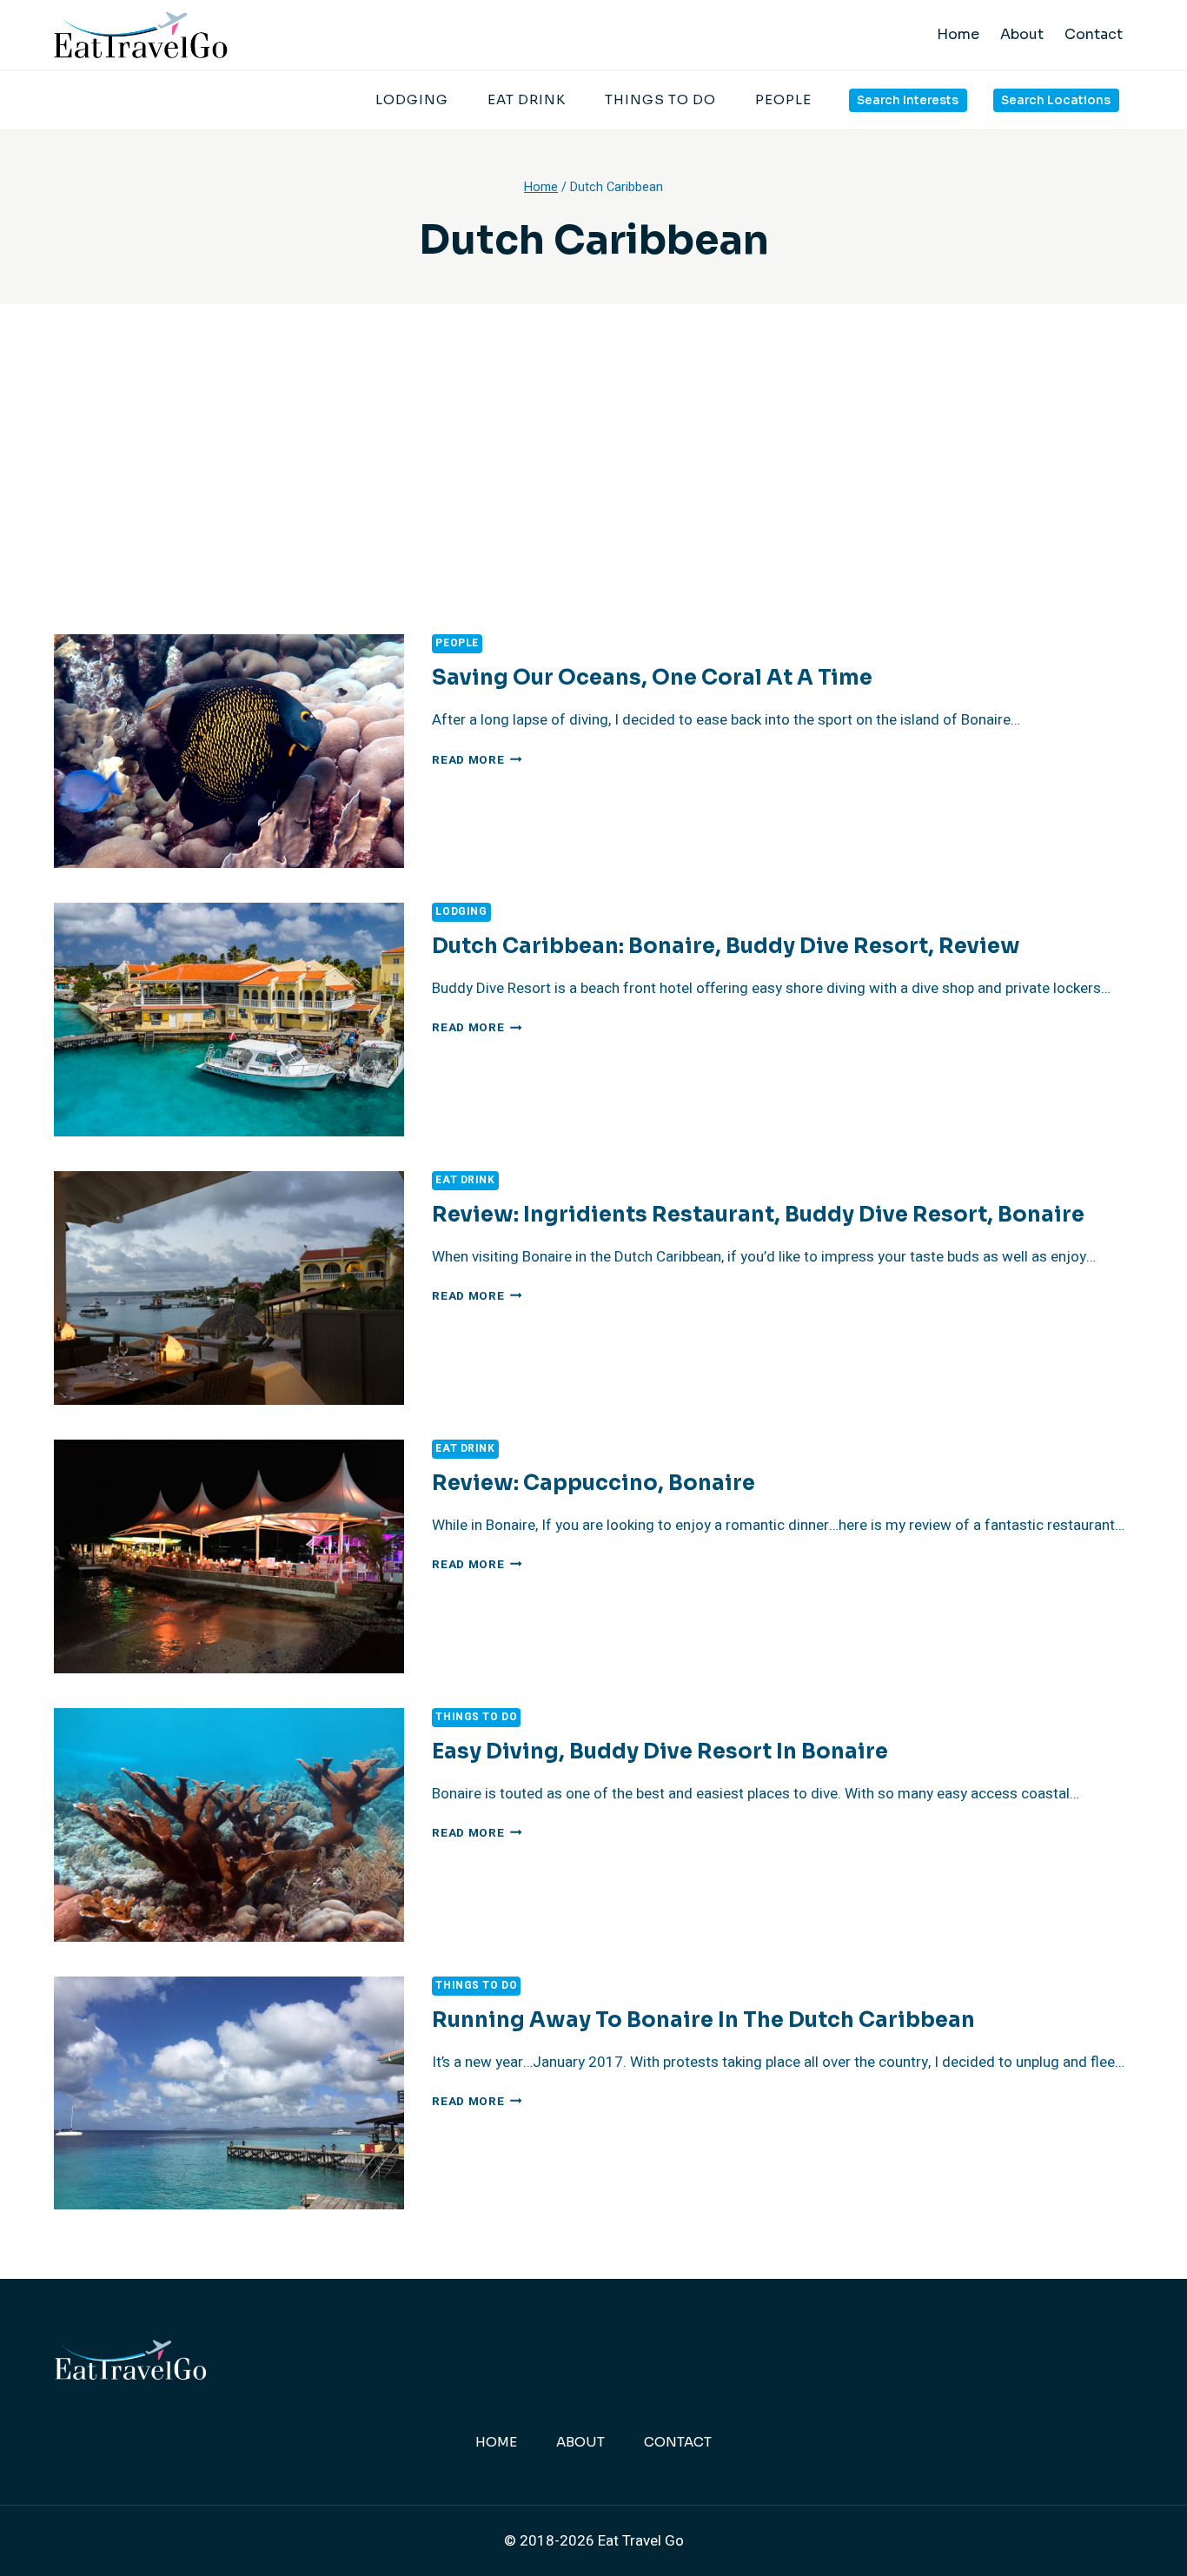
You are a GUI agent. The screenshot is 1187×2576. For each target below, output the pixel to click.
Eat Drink (527, 99)
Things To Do (660, 99)
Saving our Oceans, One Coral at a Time (652, 678)
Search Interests (908, 100)
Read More (477, 760)
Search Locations (1056, 100)
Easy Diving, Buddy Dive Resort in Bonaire (660, 1752)
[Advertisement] (593, 504)
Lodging (412, 99)
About (1022, 34)
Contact (1094, 34)
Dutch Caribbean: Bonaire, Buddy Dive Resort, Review (726, 946)
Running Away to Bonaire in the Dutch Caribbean (703, 2020)
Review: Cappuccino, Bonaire (593, 1483)
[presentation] (229, 751)
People (783, 99)
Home (958, 34)
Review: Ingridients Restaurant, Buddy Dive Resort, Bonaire (758, 1215)
